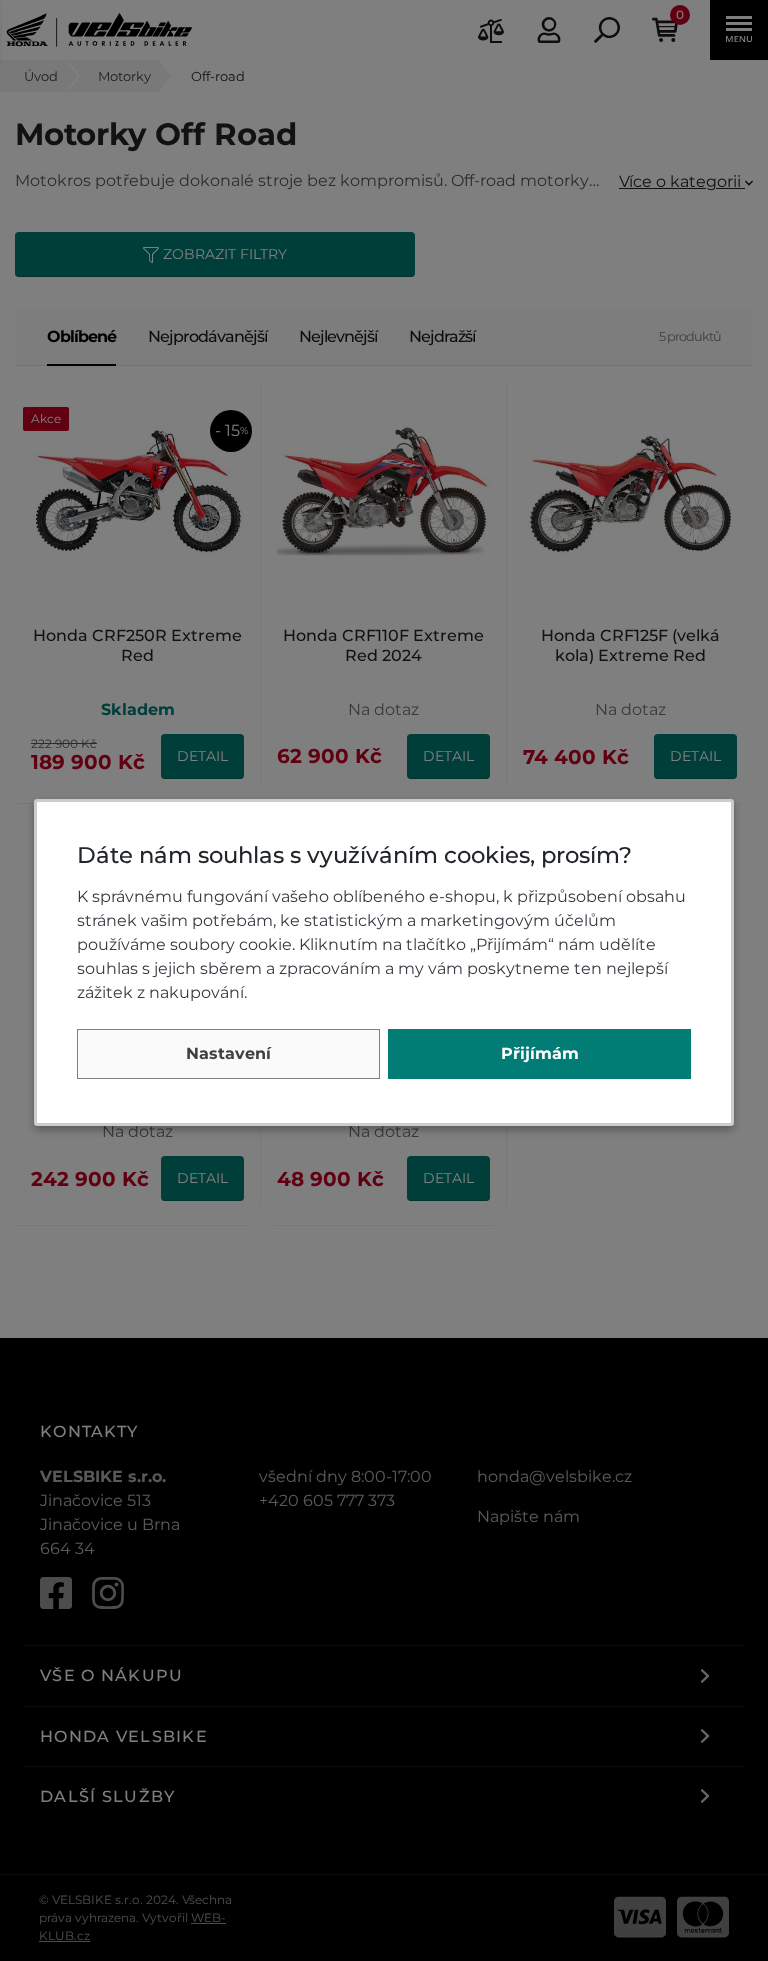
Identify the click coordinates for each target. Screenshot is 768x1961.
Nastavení (228, 1053)
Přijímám (540, 1053)
